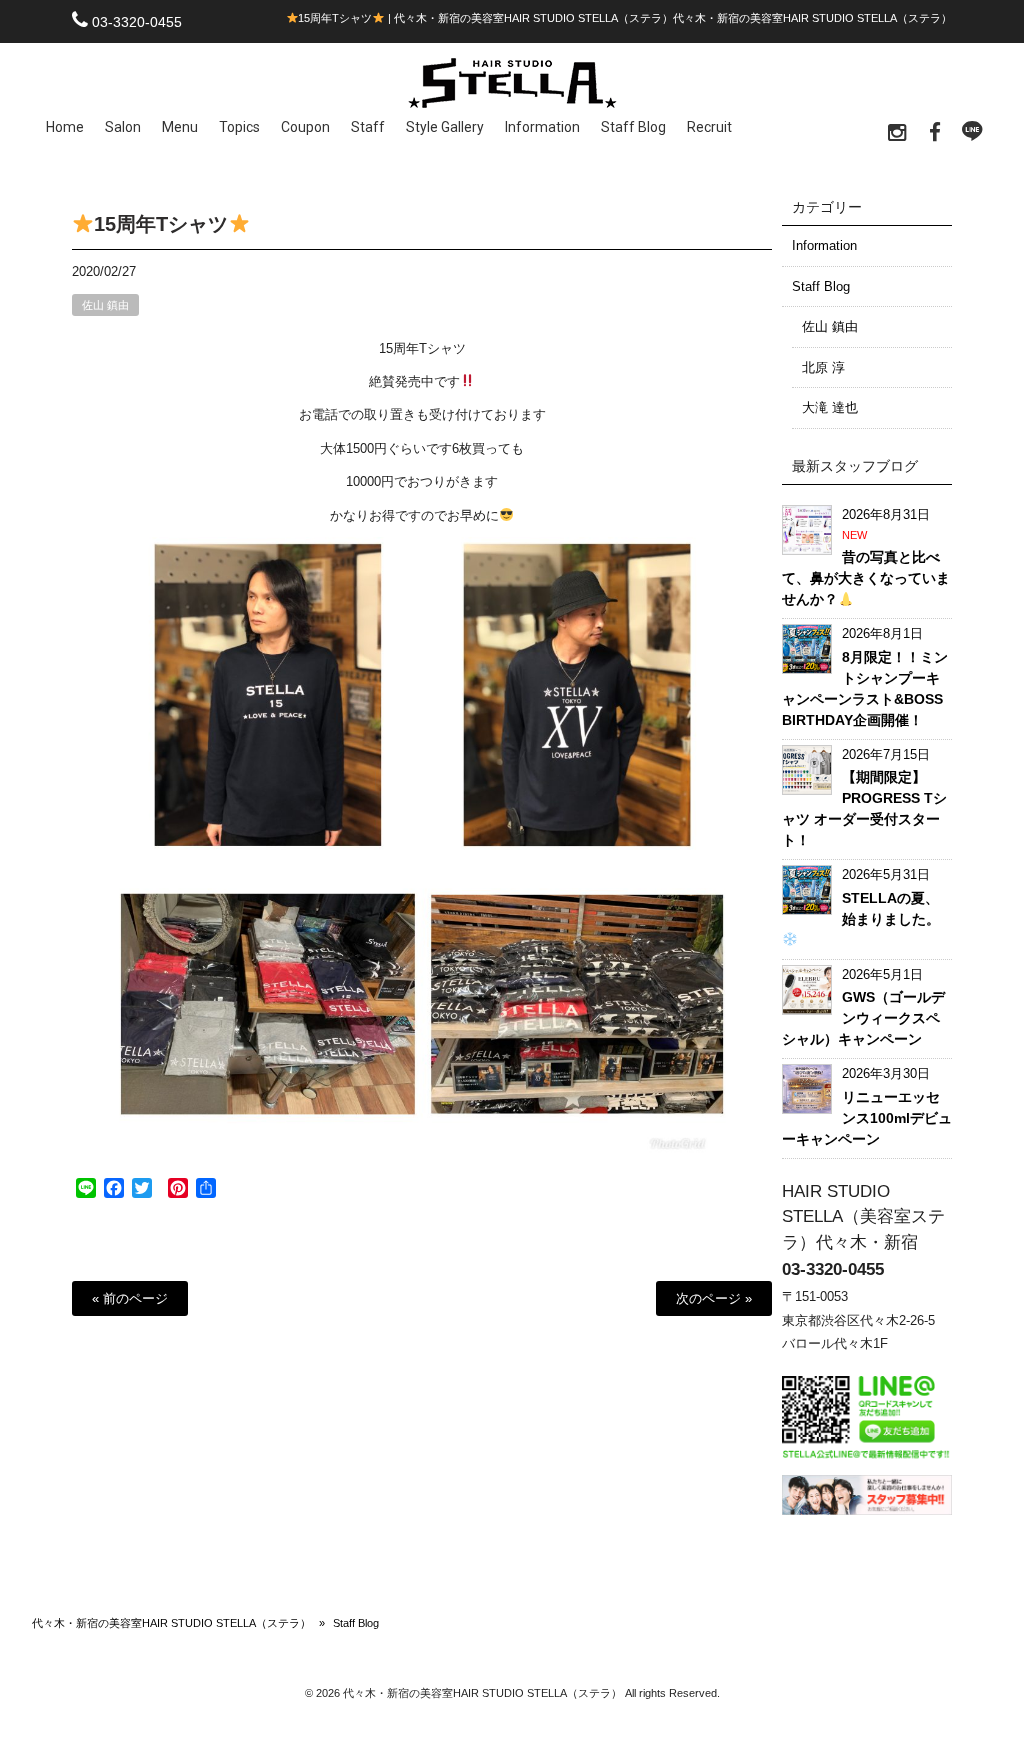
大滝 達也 (830, 407)
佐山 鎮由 (105, 305)
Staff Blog (821, 286)
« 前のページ (130, 1298)
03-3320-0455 (137, 22)
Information (824, 245)
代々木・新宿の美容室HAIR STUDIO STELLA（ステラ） (171, 1623)
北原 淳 (823, 367)
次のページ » (714, 1298)
